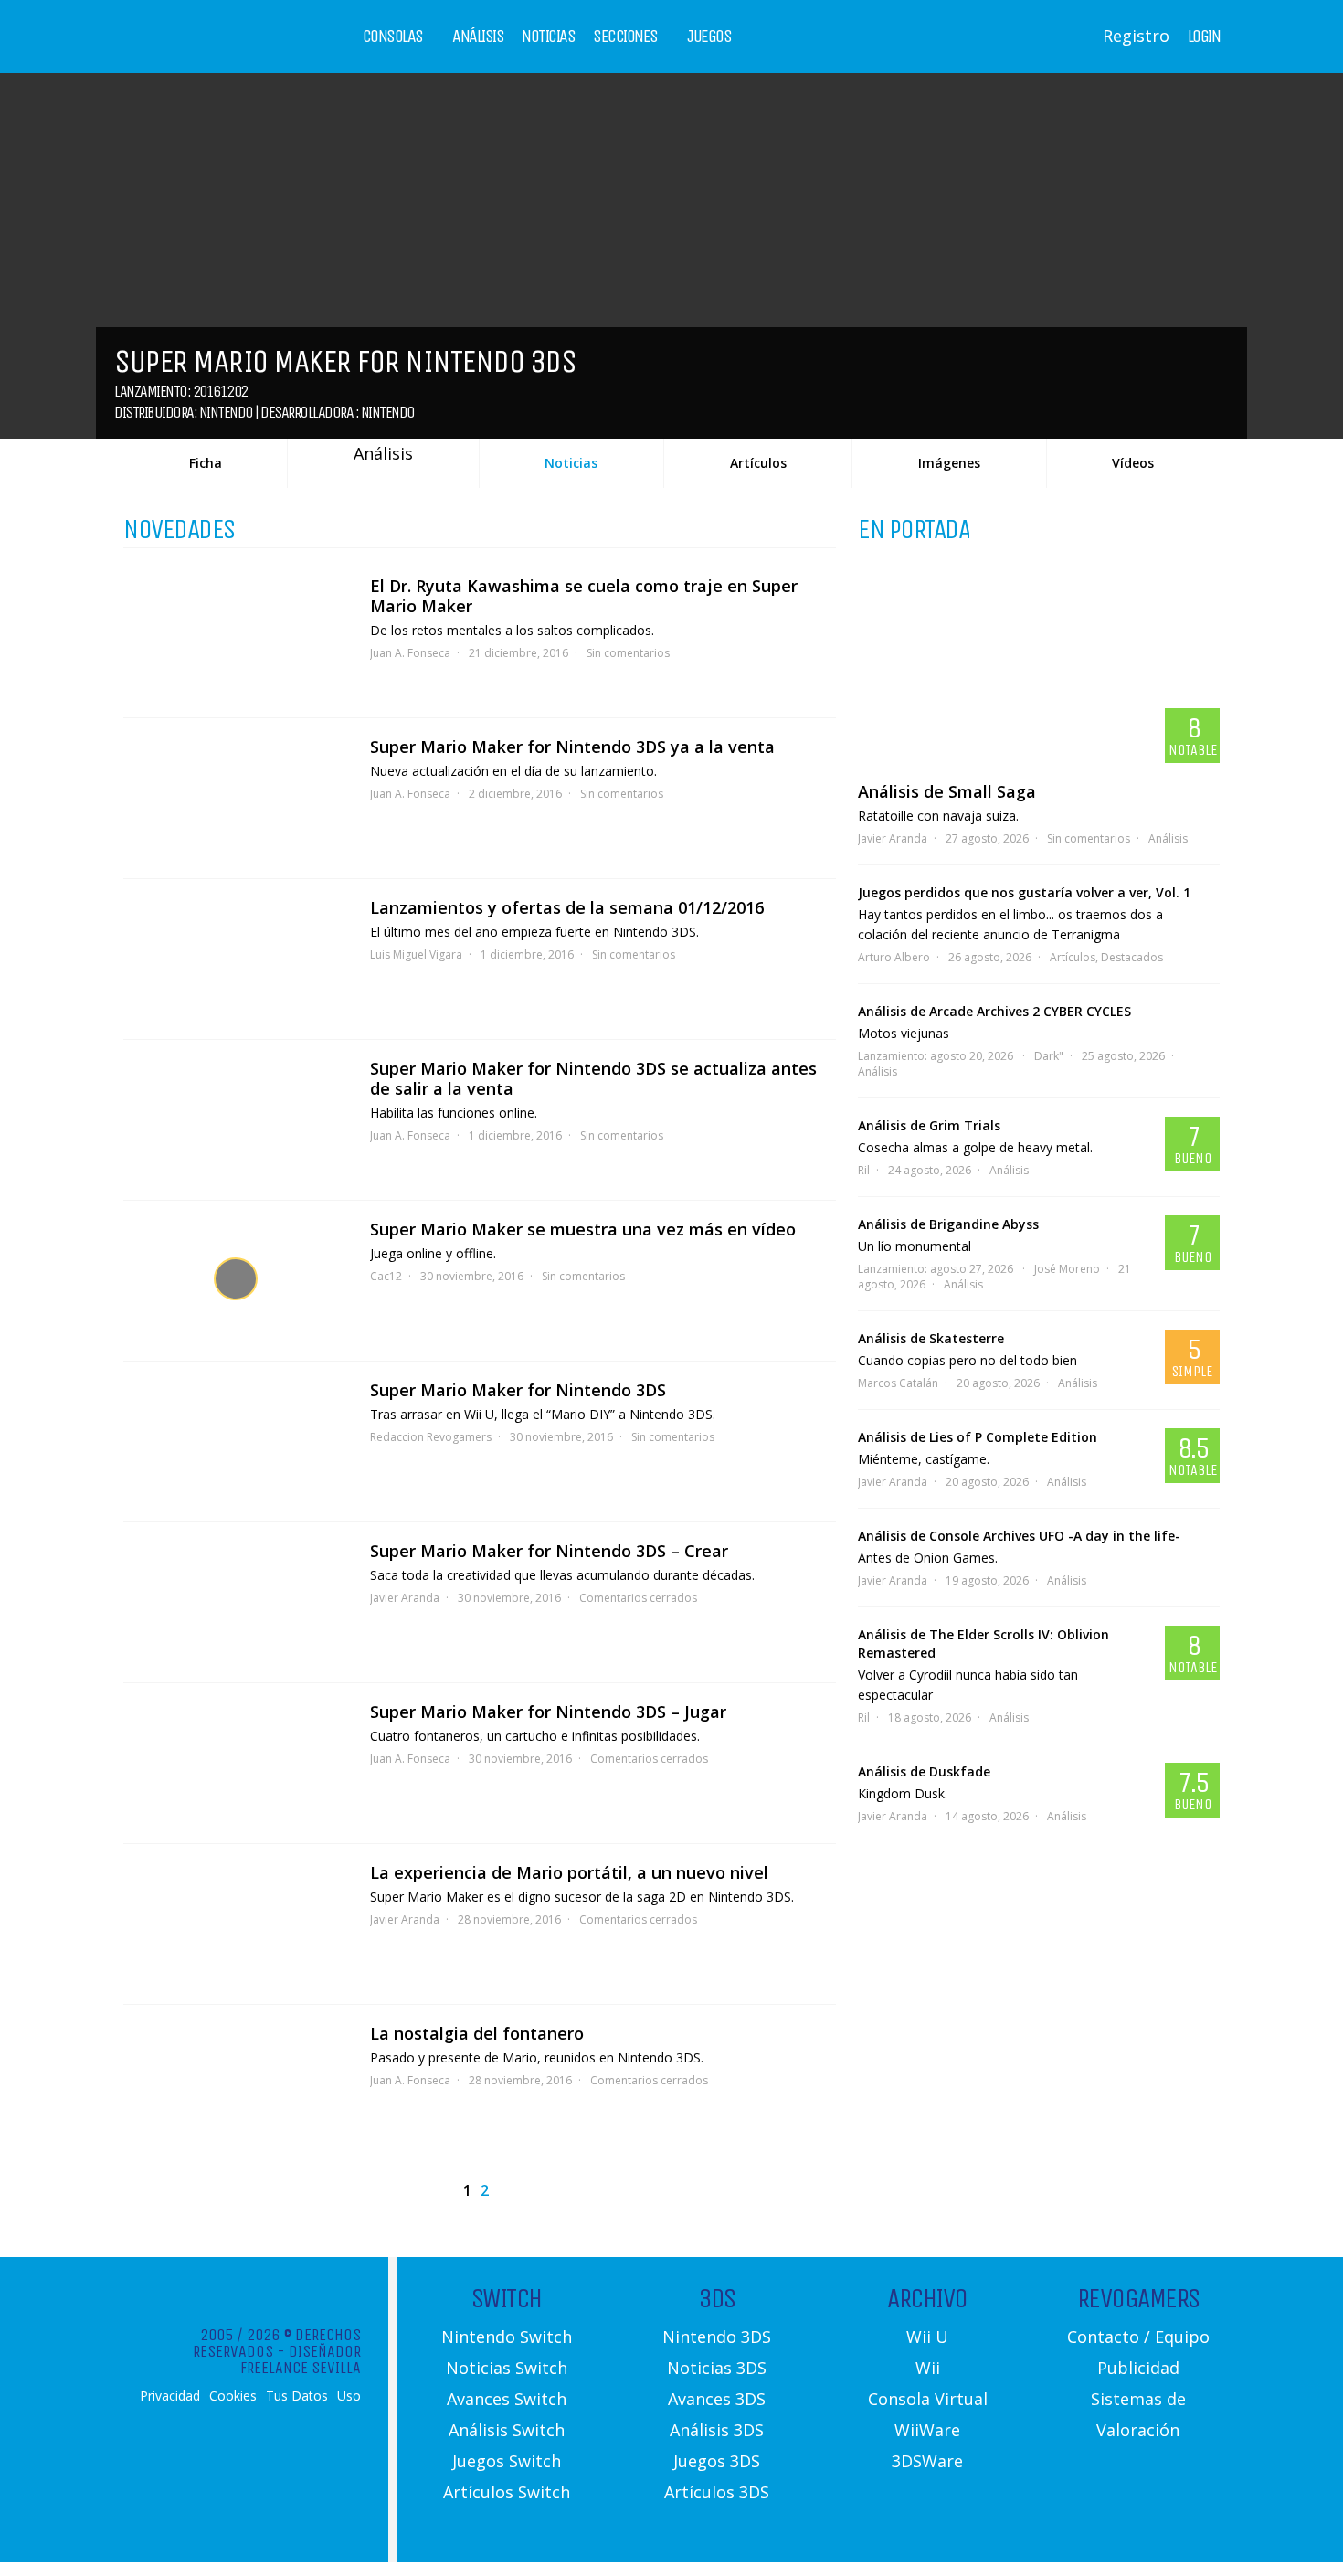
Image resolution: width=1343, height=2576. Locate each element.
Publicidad (1138, 2368)
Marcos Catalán (898, 1383)
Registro (1136, 36)
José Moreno (1067, 1269)
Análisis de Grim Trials (929, 1125)
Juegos (709, 37)
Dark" (1049, 1056)
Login (1204, 37)
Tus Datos (297, 2396)
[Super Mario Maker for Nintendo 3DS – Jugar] (238, 1763)
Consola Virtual (928, 2399)
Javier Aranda (405, 1598)
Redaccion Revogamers (431, 1437)
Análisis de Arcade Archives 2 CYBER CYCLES (994, 1011)
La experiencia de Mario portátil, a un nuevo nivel (569, 1872)
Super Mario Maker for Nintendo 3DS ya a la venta (572, 747)
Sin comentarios (628, 653)
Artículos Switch (507, 2492)
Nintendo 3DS (717, 2337)
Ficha (206, 463)
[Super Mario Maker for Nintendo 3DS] (238, 1442)
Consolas (393, 37)
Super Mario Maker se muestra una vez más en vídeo (583, 1229)
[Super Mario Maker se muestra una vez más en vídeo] (238, 1281)
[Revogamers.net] (202, 50)
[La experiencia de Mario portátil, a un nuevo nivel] (238, 1924)
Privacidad (170, 2396)
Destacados (1132, 957)
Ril (864, 1170)
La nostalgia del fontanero (477, 2033)
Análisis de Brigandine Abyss (948, 1224)
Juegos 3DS (717, 2461)
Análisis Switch (507, 2430)
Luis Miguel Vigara (416, 954)
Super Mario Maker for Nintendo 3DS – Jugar (548, 1712)
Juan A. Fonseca (410, 653)
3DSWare (927, 2461)
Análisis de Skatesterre (931, 1338)
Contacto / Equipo (1138, 2337)
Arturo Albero (894, 957)
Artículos (758, 463)
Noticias (548, 37)
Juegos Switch (507, 2461)
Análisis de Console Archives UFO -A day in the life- (1019, 1536)
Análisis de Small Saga (947, 791)
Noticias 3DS (717, 2368)
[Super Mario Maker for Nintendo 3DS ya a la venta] (238, 798)
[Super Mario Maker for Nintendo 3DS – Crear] (238, 1602)
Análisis (478, 37)
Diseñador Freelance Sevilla (301, 2359)
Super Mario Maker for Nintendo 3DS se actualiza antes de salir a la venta (593, 1078)
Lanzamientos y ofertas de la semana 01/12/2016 (567, 907)
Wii (928, 2368)
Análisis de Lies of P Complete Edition (978, 1437)
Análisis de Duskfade (924, 1771)
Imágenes (949, 463)
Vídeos (1133, 463)
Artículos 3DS (717, 2492)
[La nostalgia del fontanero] (238, 2085)
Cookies (233, 2396)
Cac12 (386, 1276)
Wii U (927, 2337)
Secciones (625, 37)
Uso (349, 2396)
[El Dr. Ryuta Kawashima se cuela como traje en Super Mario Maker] (238, 637)
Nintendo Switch (507, 2337)
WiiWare (927, 2430)
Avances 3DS (717, 2399)
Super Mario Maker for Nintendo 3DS (518, 1390)
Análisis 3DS (717, 2430)
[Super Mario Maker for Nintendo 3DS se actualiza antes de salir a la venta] (238, 1120)
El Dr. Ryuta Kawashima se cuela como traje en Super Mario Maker (584, 596)
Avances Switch (507, 2399)
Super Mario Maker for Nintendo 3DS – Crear (549, 1551)
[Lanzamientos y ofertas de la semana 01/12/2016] (238, 959)
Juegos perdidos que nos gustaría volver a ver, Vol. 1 (1024, 892)
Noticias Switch (507, 2368)
